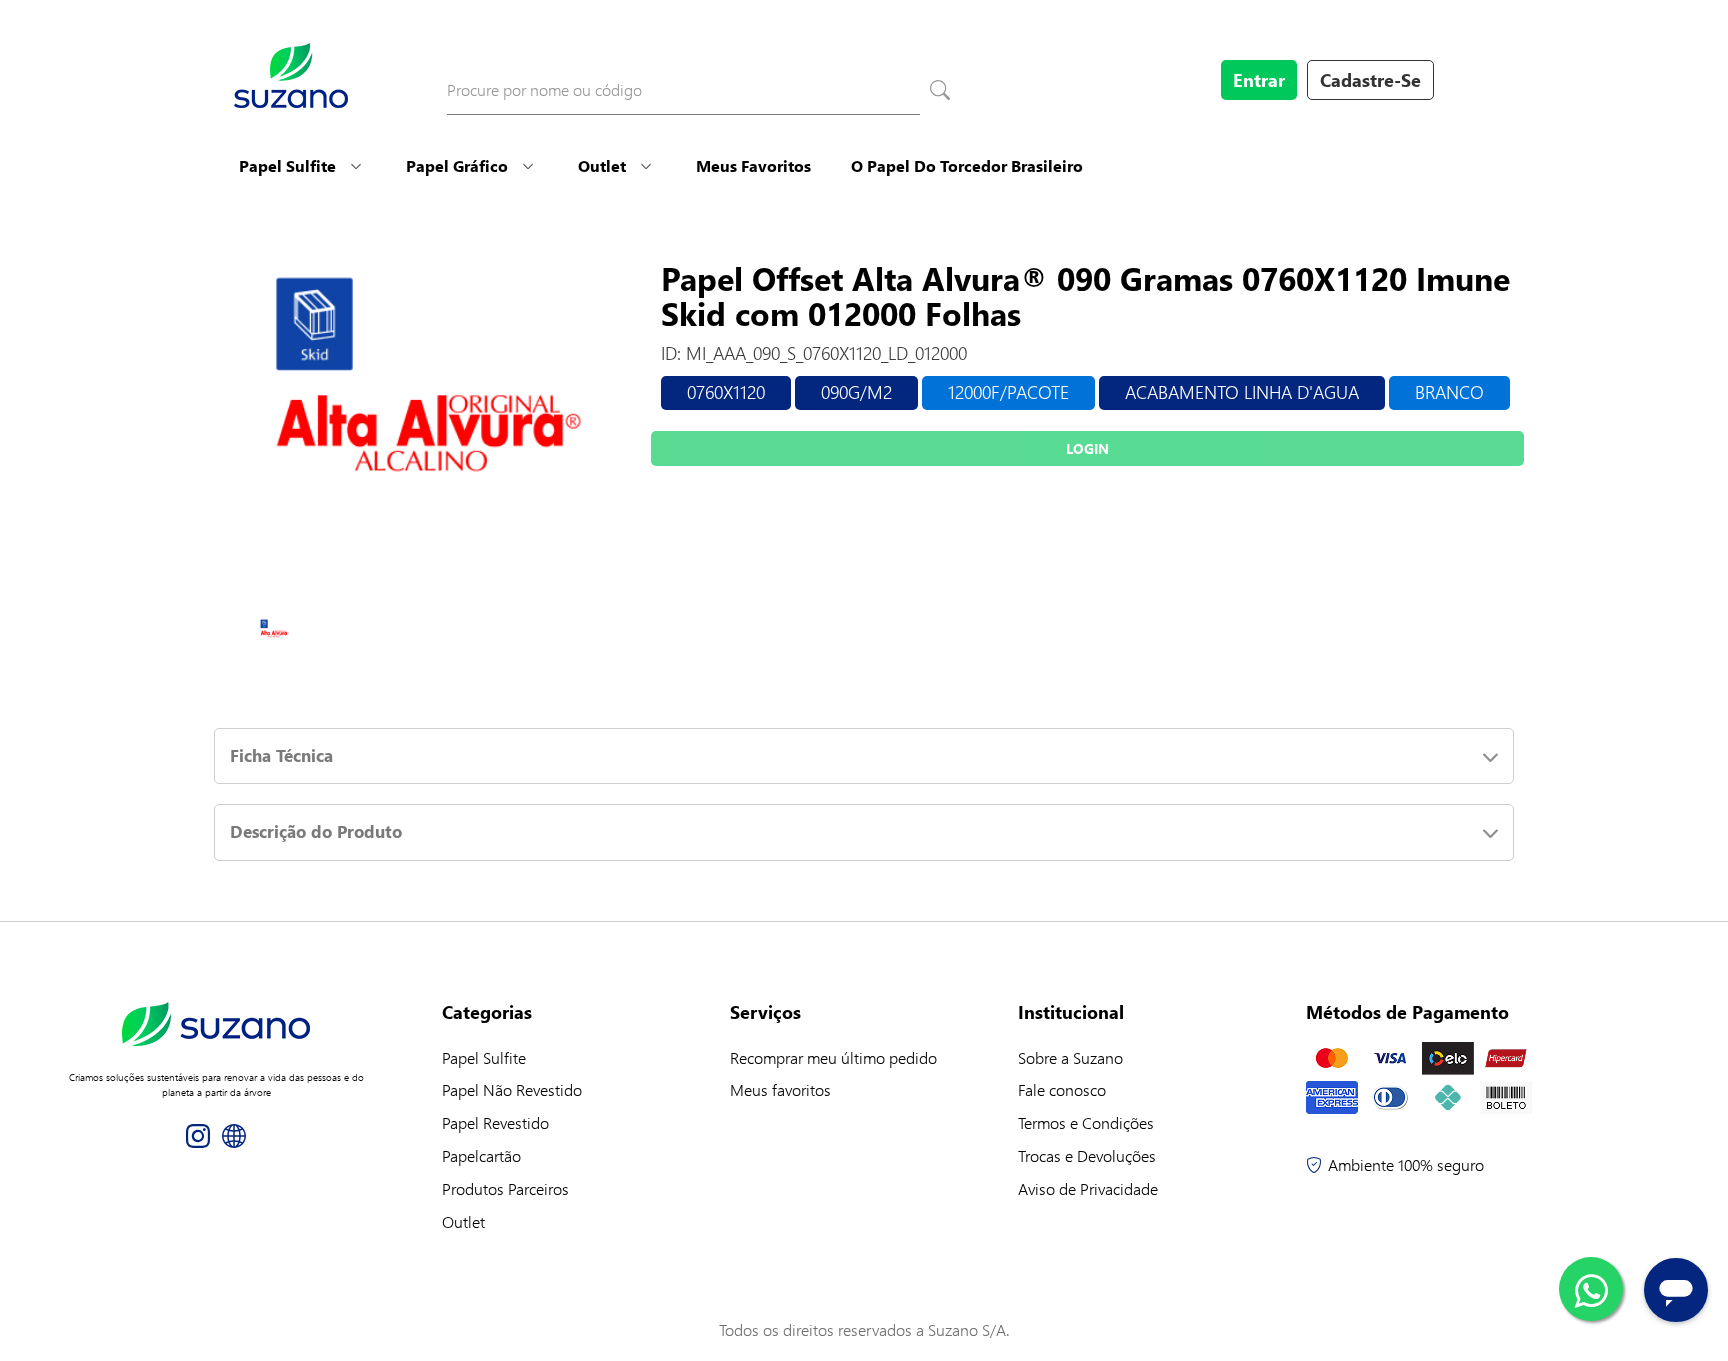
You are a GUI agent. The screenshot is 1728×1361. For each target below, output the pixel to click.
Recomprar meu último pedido (833, 1057)
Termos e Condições (1086, 1122)
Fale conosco (1062, 1089)
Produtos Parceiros (505, 1188)
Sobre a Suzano (1070, 1057)
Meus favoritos (780, 1089)
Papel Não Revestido (512, 1089)
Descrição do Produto (316, 831)
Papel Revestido (495, 1122)
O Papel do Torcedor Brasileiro (967, 165)
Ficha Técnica (281, 755)
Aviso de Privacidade (1088, 1188)
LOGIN (1087, 448)
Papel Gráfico (457, 165)
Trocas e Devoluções (1087, 1155)
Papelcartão (481, 1155)
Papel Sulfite (287, 165)
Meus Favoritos (753, 165)
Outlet (602, 165)
